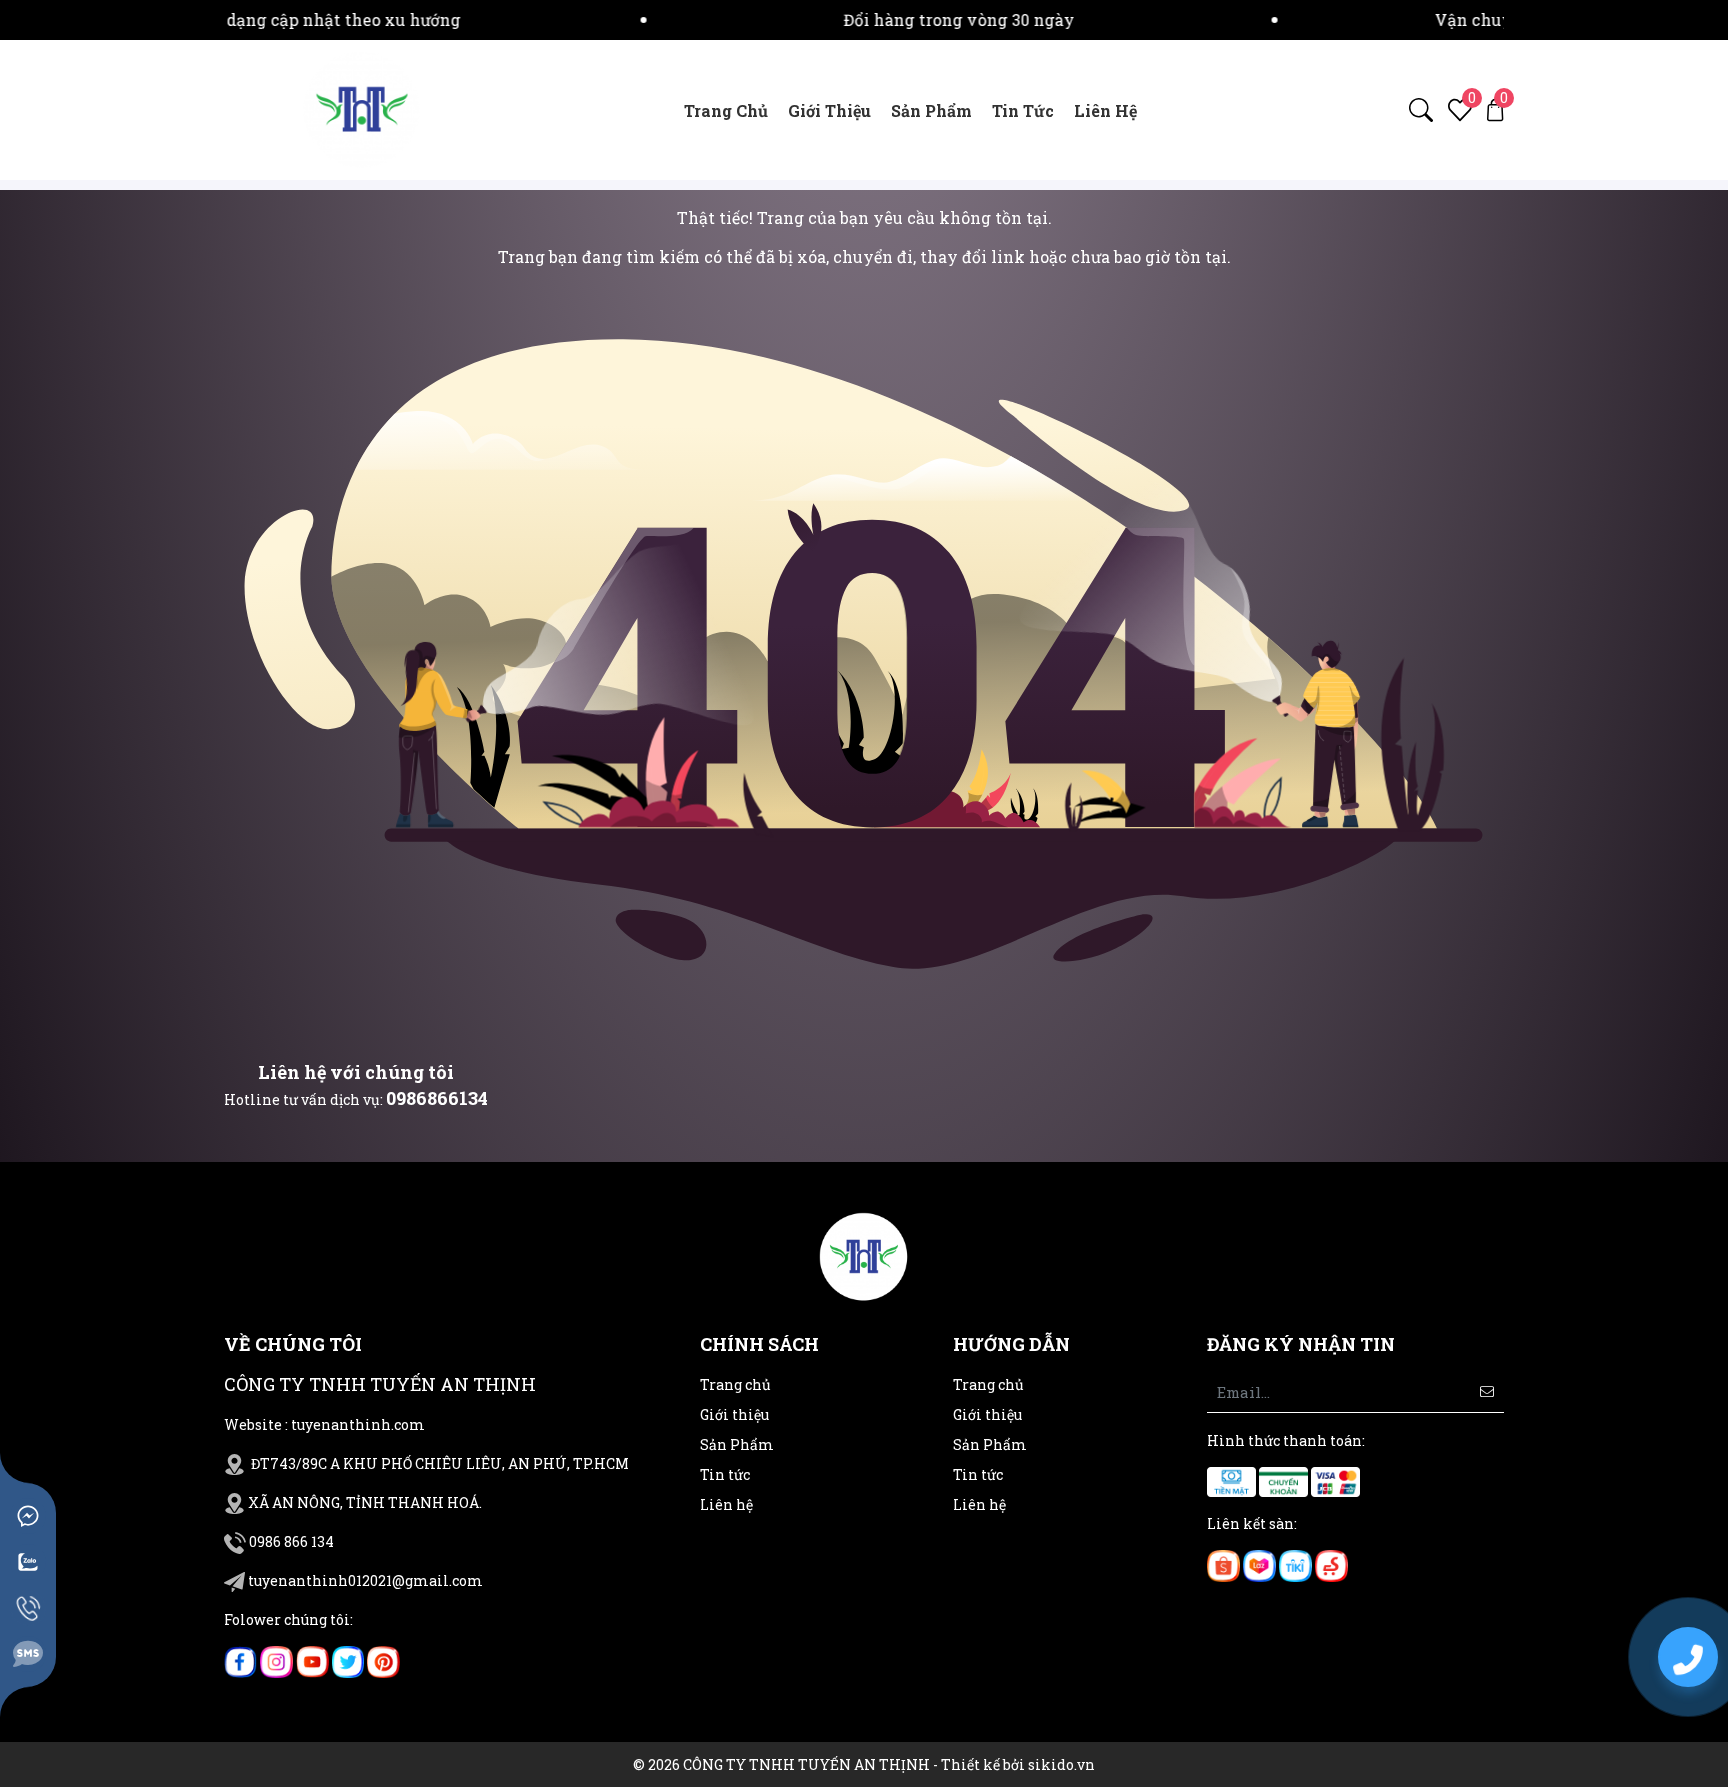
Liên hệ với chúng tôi (356, 1072)
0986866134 (437, 1098)
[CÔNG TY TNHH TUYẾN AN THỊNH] (362, 108)
